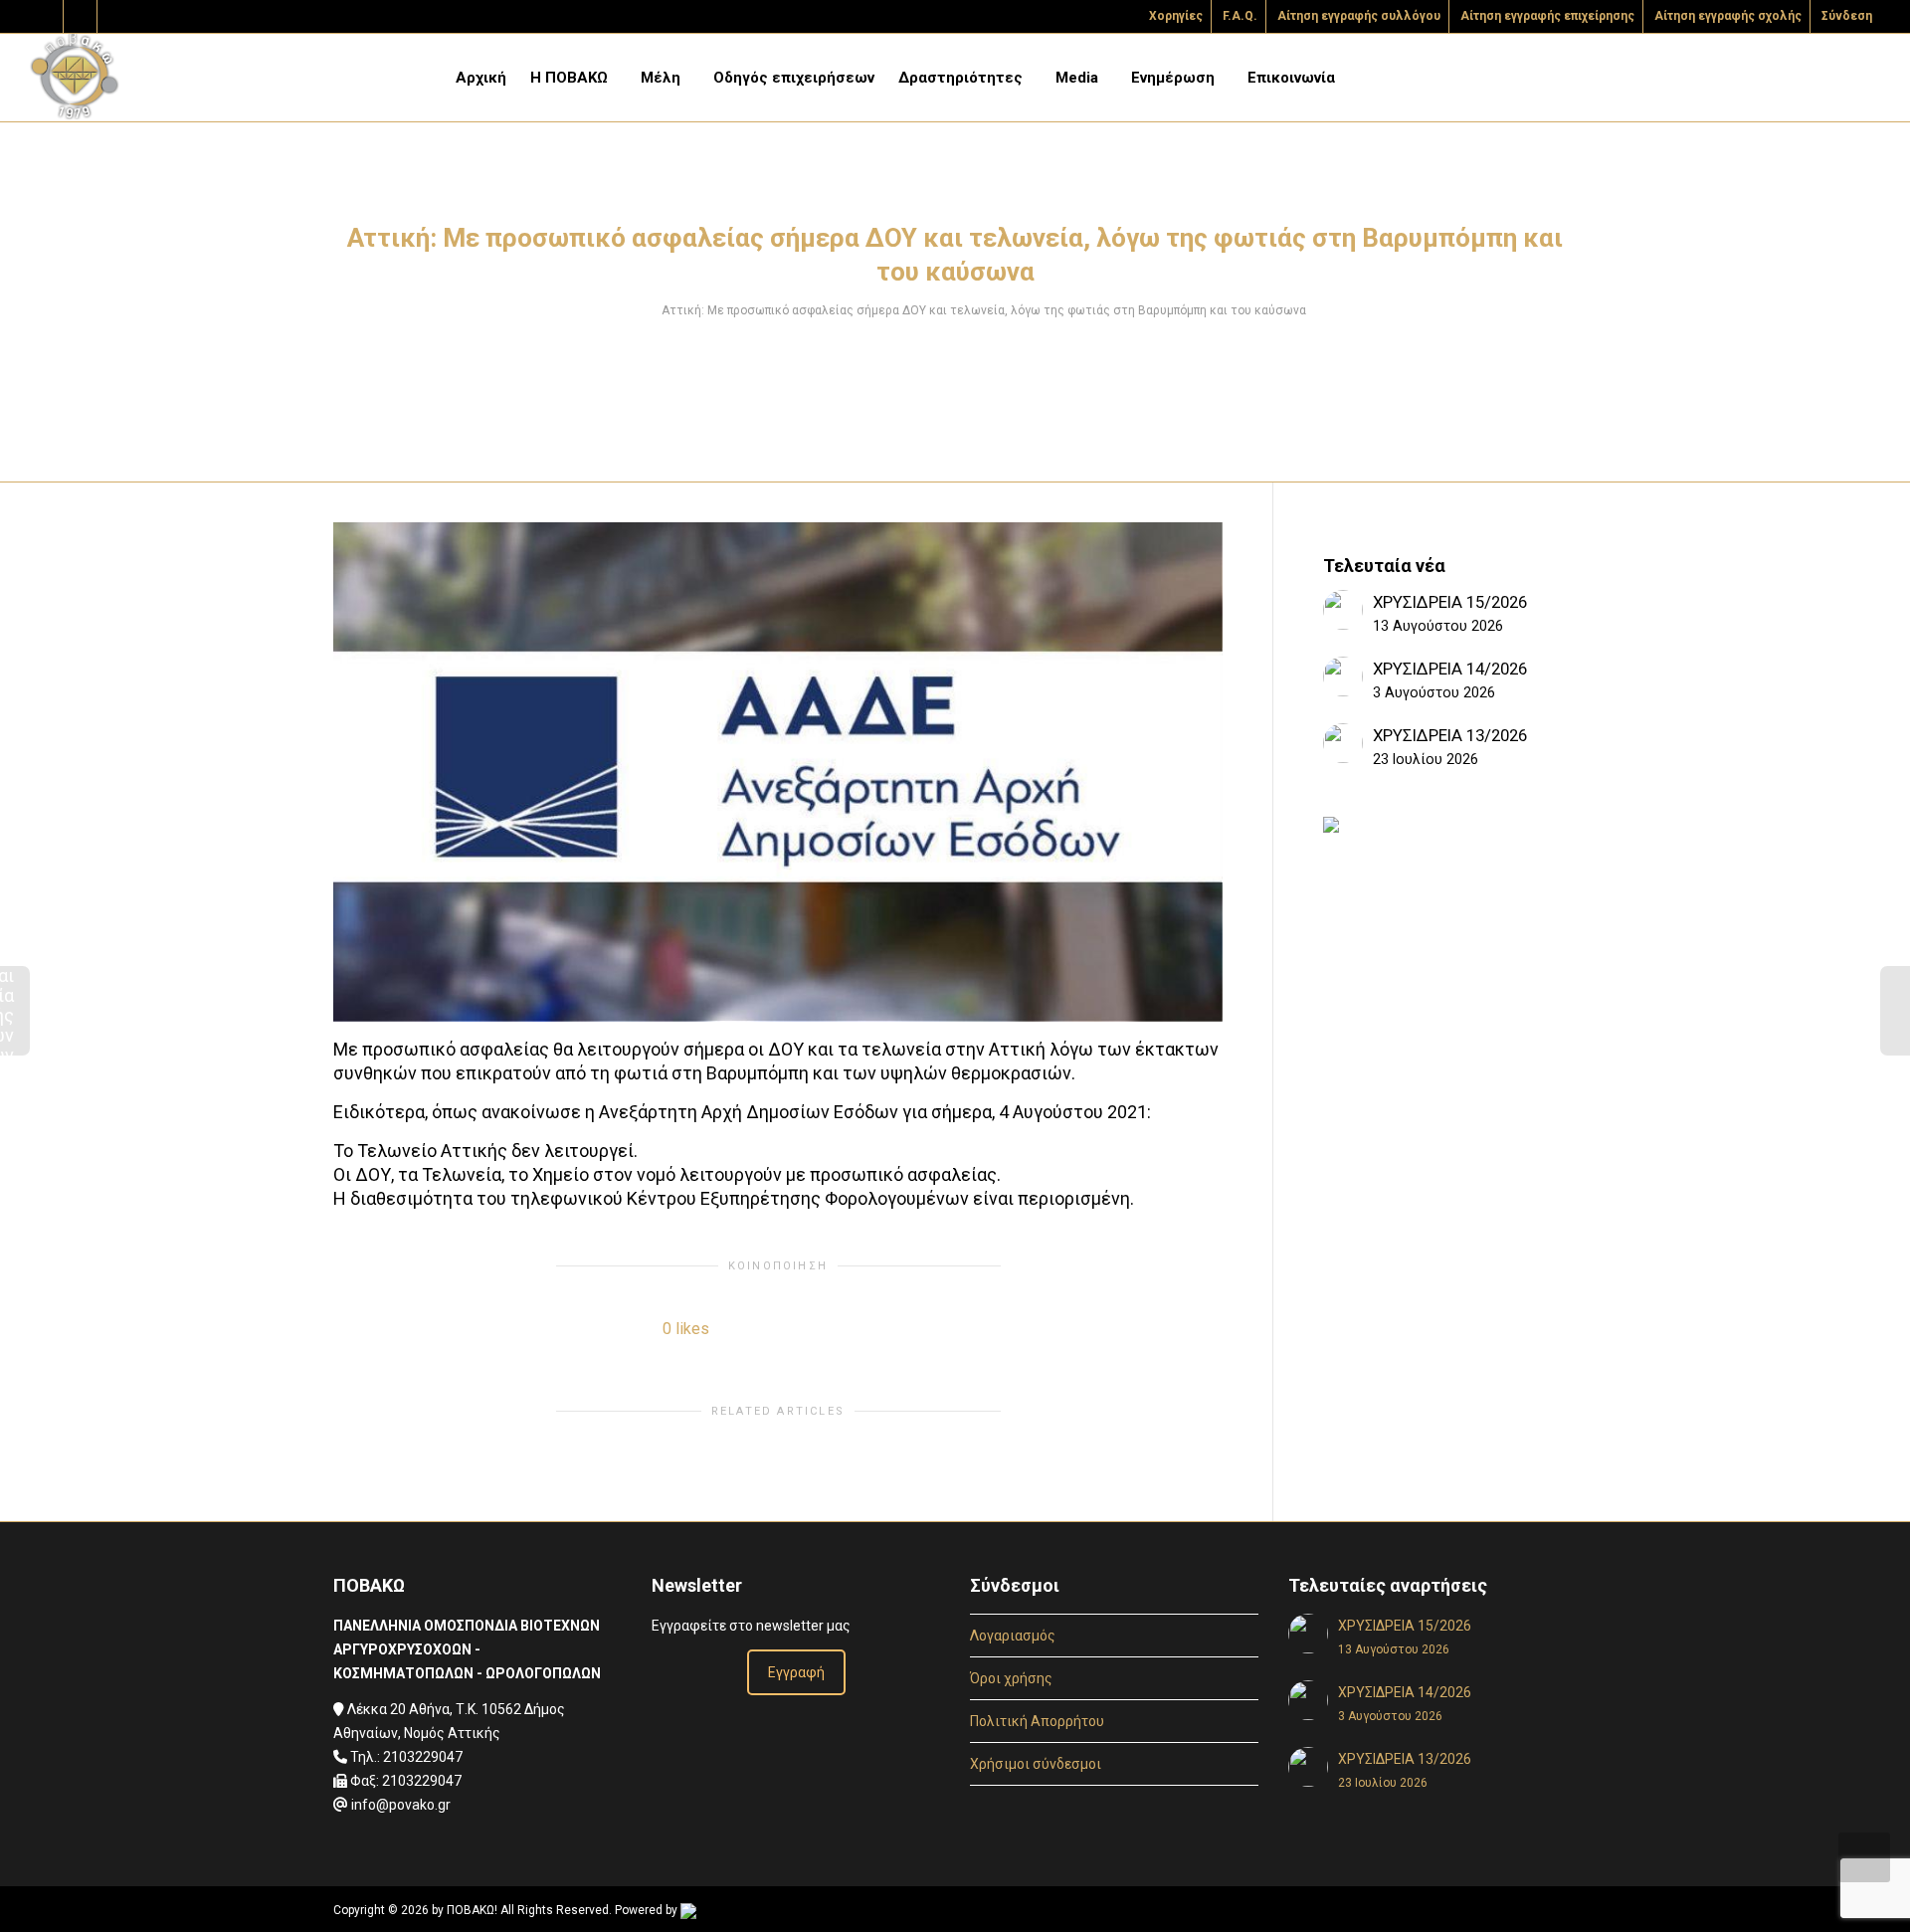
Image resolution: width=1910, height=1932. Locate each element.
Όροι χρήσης (1011, 1678)
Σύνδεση (1847, 16)
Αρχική (481, 78)
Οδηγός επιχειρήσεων (794, 78)
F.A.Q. (1240, 16)
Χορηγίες (1176, 16)
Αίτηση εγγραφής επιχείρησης (1547, 16)
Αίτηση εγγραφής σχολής (1728, 16)
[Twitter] (47, 16)
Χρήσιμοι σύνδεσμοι (1036, 1764)
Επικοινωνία (1291, 78)
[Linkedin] (115, 16)
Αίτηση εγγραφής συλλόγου (1359, 16)
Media (1079, 78)
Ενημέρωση (1175, 78)
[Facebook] (81, 16)
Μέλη (663, 78)
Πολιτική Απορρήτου (1037, 1721)
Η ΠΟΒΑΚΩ (571, 78)
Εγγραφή (796, 1672)
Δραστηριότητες (962, 78)
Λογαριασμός (1013, 1636)
